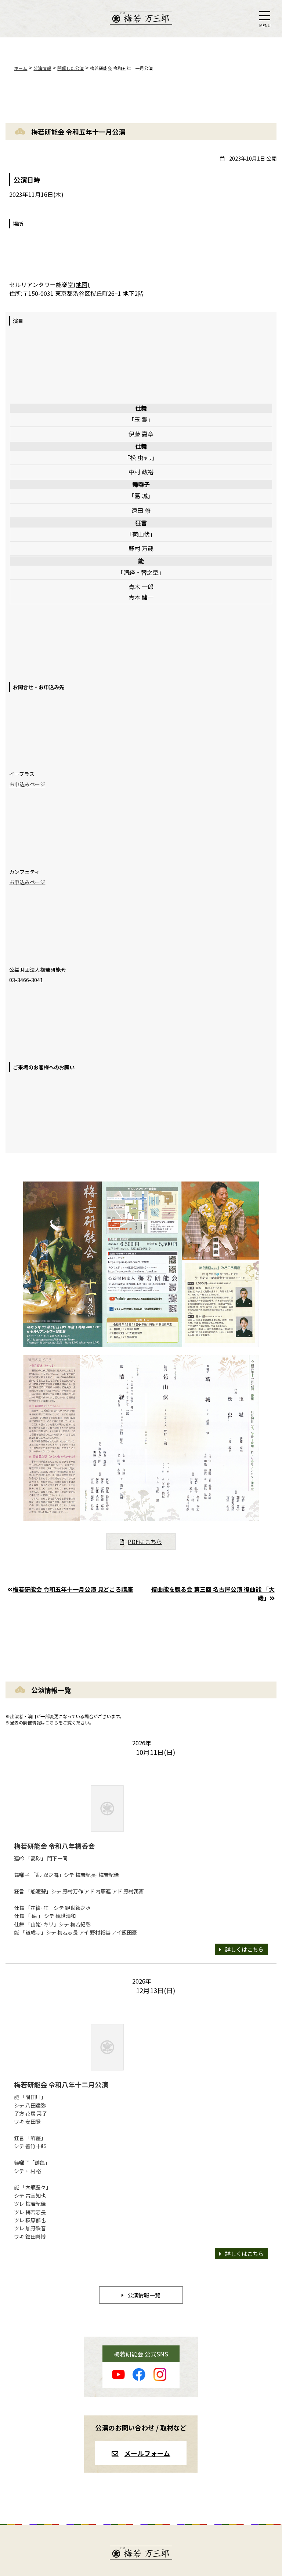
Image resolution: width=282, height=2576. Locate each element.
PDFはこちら (145, 1541)
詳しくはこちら (244, 1949)
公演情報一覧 (144, 2295)
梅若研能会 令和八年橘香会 (54, 1846)
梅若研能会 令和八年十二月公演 (61, 2084)
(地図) (82, 284)
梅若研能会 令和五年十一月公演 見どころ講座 (73, 1589)
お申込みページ (27, 784)
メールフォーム (147, 2453)
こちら (52, 1722)
